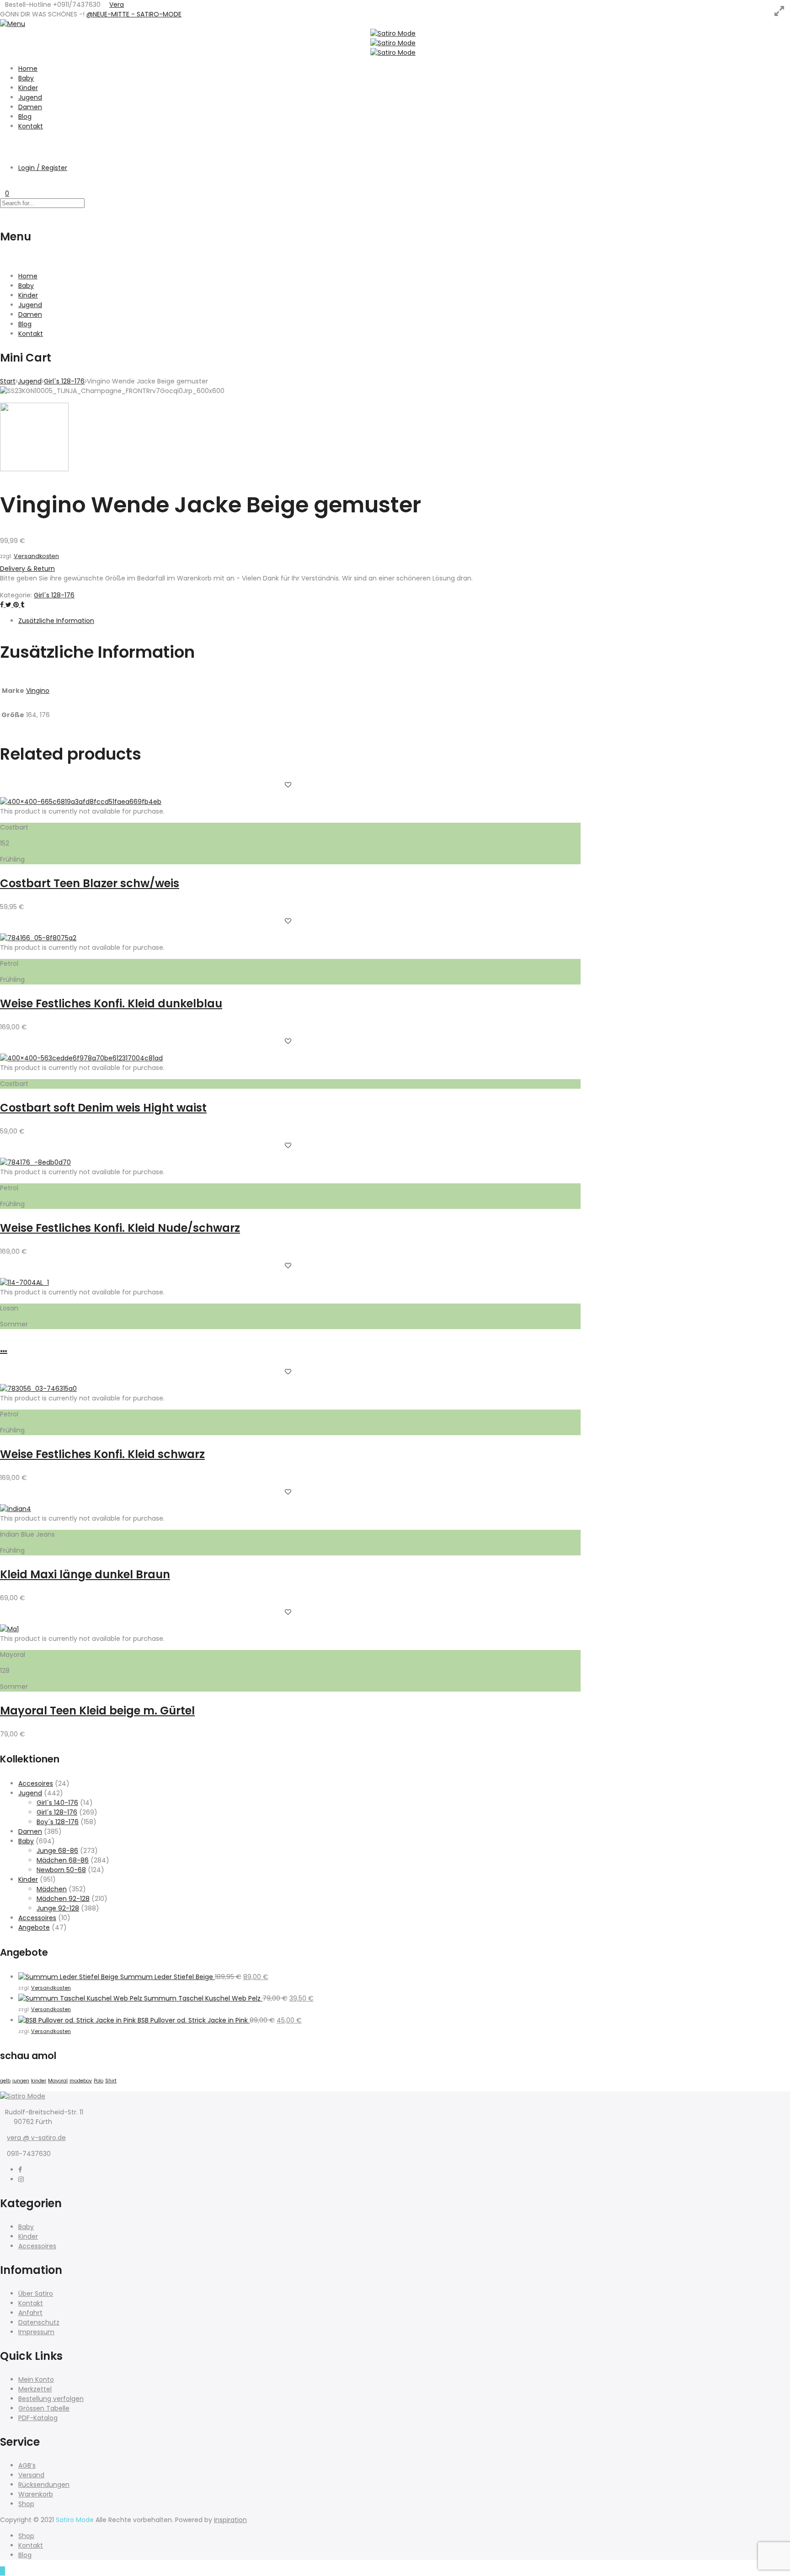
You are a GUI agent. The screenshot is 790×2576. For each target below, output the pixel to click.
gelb (5, 2081)
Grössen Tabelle (44, 2408)
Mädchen (52, 1889)
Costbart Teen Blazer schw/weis (90, 883)
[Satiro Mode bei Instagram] (21, 2179)
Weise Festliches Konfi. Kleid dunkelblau (111, 1003)
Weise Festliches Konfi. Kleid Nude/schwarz (120, 1228)
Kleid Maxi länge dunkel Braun (85, 1574)
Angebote (34, 1927)
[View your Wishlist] (3, 184)
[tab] (299, 621)
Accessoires (37, 1918)
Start (8, 381)
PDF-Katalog (38, 2418)
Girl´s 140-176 (57, 1803)
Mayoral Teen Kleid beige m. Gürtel (97, 1711)
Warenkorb (36, 2494)
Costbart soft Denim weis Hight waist (103, 1108)
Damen (30, 107)
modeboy (81, 2081)
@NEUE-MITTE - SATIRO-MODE (134, 14)
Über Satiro (36, 2294)
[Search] (3, 142)
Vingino (38, 691)
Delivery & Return (27, 569)
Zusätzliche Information (56, 621)
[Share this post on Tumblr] (22, 605)
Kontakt (31, 126)
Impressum (36, 2332)
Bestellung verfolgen (51, 2399)
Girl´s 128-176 (64, 381)
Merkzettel (35, 2389)
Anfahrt (30, 2313)
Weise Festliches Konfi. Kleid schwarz (102, 1454)
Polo (99, 2081)
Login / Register (43, 168)
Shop (26, 2504)
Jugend (30, 97)
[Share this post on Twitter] (9, 605)
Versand (31, 2475)
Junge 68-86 (57, 1851)
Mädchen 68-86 (63, 1860)
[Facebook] (20, 2170)
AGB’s (27, 2465)
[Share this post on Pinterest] (17, 605)
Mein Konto (36, 2379)
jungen (21, 2081)
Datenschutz (39, 2322)
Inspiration (230, 2520)
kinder (39, 2081)
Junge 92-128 (58, 1908)
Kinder (28, 88)
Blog (25, 117)
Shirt (111, 2081)
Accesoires (36, 1783)
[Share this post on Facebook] (3, 605)
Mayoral (58, 2081)
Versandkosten (36, 556)
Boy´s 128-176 (58, 1822)
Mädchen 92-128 (63, 1899)
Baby (26, 78)
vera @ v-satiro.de (36, 2138)
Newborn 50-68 (61, 1870)
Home (28, 69)
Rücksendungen (44, 2485)
